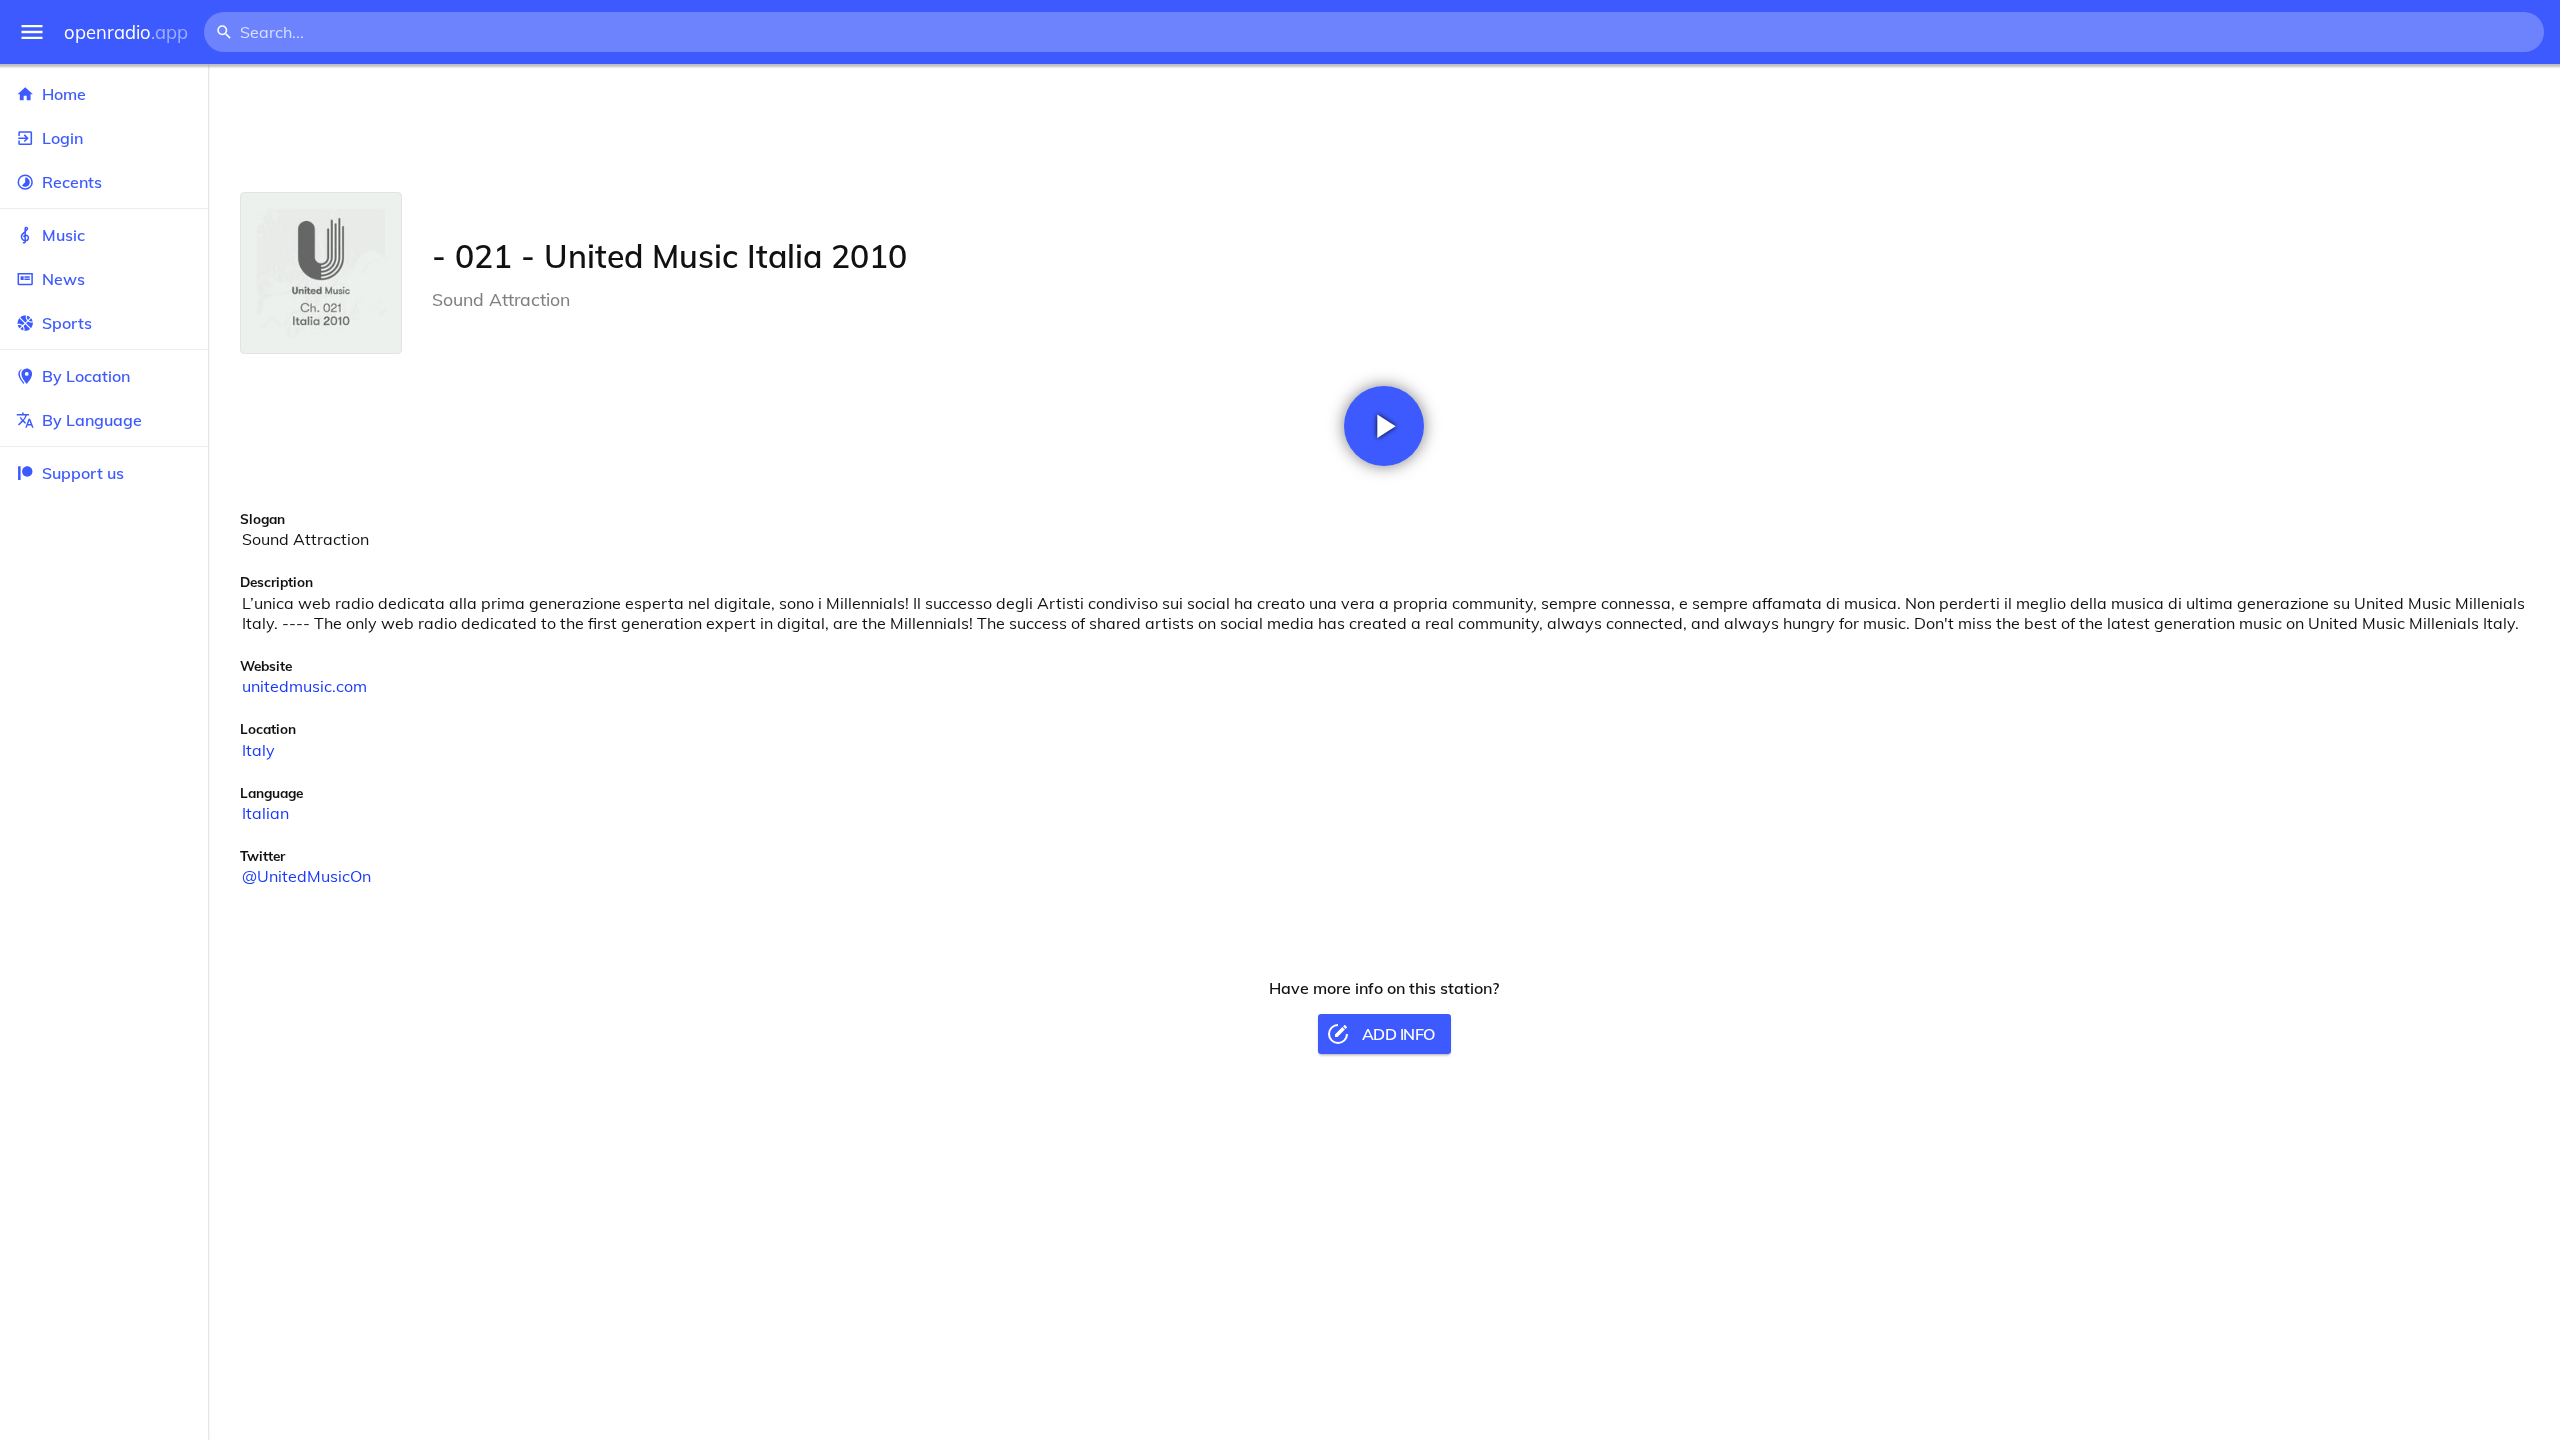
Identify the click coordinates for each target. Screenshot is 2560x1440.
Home (64, 94)
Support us (83, 473)
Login (62, 138)
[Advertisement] (1384, 128)
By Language (92, 420)
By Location (86, 376)
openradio (126, 32)
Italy (258, 750)
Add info (1398, 1034)
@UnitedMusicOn (306, 876)
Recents (72, 182)
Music (63, 235)
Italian (265, 813)
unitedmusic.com (304, 686)
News (63, 279)
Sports (67, 323)
